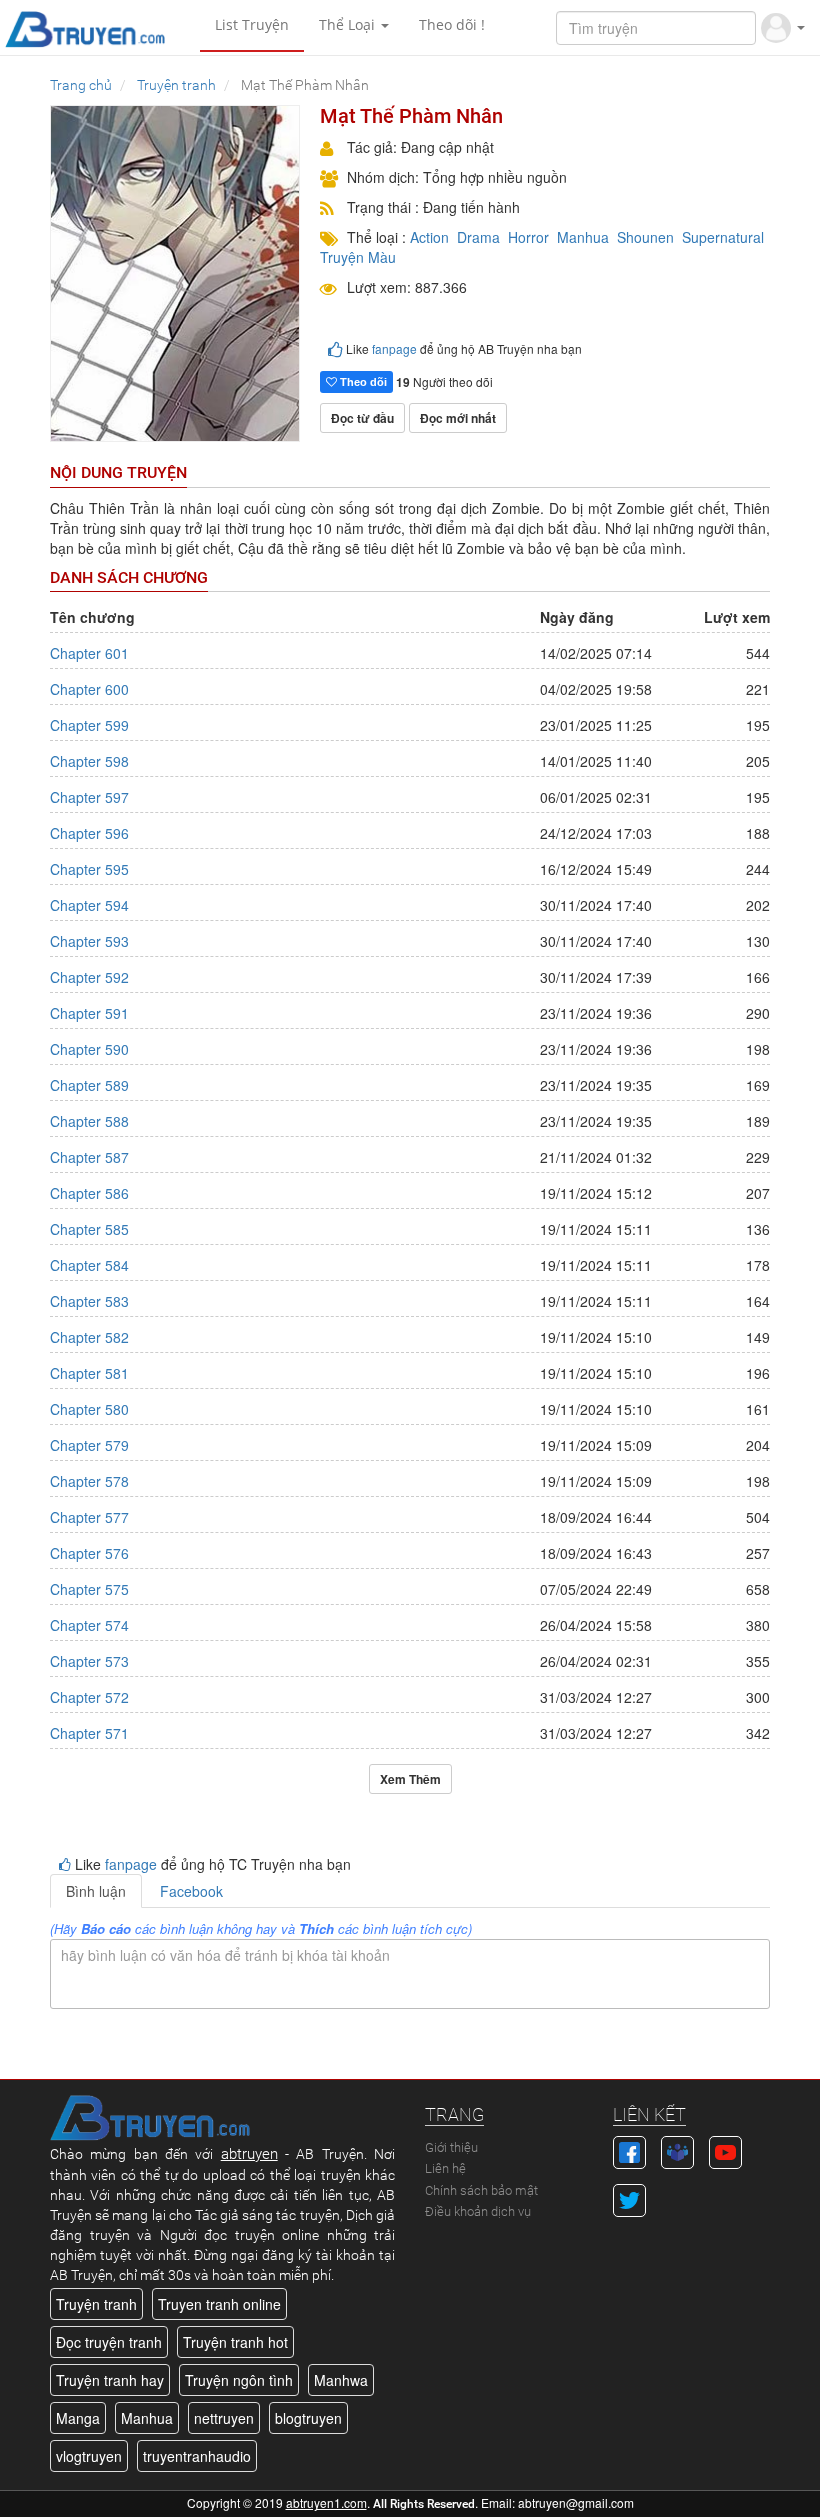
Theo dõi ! (452, 24)
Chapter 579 (89, 1445)
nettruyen (224, 2418)
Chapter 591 (89, 1013)
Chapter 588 (89, 1121)
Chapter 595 (89, 869)
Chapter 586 (89, 1193)
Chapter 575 (89, 1589)
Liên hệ (445, 2168)
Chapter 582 (89, 1337)
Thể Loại (349, 24)
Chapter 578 (89, 1481)
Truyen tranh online (219, 2304)
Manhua (583, 237)
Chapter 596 (89, 833)
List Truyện (252, 24)
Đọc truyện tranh (109, 2342)
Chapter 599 (89, 725)
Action (429, 237)
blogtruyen (308, 2418)
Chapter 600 (89, 689)
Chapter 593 (89, 941)
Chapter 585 (89, 1229)
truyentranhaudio (197, 2456)
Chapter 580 (89, 1409)
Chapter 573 (89, 1661)
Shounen (645, 237)
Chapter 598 (89, 761)
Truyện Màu (358, 257)
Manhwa (341, 2380)
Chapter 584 (89, 1265)
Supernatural (723, 237)
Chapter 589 (89, 1085)
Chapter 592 (89, 977)
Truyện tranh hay (110, 2380)
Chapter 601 (89, 653)
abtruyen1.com (326, 2502)
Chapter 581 (89, 1373)
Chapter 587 (89, 1157)
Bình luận (96, 1891)
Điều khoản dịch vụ (478, 2211)
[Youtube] (725, 2150)
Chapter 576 (89, 1553)
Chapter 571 (89, 1733)
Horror (528, 237)
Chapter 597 (89, 797)
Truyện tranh (96, 2304)
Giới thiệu (451, 2147)
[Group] (677, 2150)
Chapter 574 (89, 1625)
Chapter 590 (89, 1049)
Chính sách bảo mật (481, 2190)
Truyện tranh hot (235, 2342)
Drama (478, 237)
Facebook (191, 1891)
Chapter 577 (89, 1517)
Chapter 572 (89, 1697)
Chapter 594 (89, 905)
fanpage (394, 348)
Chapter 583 (89, 1301)
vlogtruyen (89, 2456)
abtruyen (249, 2154)
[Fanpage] (629, 2150)
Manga (78, 2418)
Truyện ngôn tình (239, 2380)
